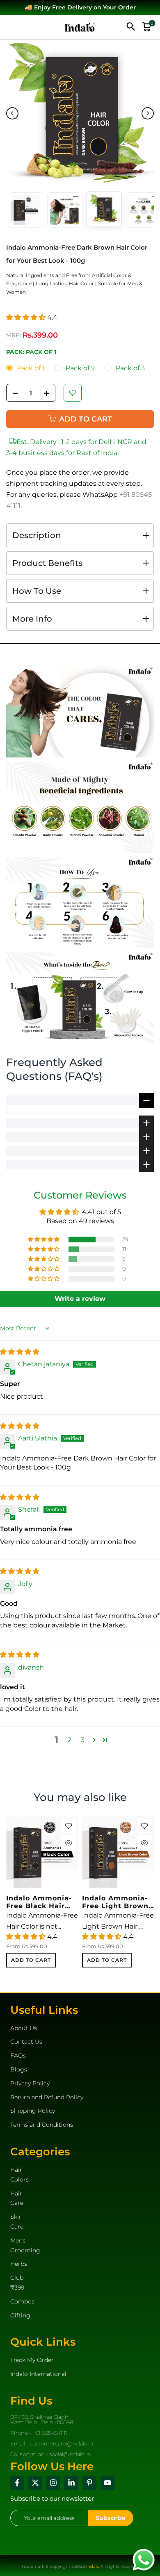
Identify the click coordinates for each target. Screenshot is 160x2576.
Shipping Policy (33, 2111)
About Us (24, 2028)
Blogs (19, 2069)
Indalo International (38, 2374)
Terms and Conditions (42, 2125)
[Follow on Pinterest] (89, 2483)
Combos (22, 2301)
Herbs (19, 2264)
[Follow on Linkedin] (71, 2483)
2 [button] (70, 1740)
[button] (27, 317)
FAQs (18, 2055)
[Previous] (12, 113)
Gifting (20, 2315)
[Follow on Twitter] (35, 2483)
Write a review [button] (80, 1299)
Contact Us (26, 2042)
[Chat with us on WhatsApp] (144, 2559)
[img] (20, 1352)
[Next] (148, 113)
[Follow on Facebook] (17, 2483)
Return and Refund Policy (47, 2097)
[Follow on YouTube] (107, 2483)
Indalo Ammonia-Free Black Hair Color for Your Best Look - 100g (39, 1902)
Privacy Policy (30, 2083)
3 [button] (83, 1740)
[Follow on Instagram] (53, 2483)
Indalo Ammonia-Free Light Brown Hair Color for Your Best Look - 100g (115, 1902)
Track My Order (32, 2360)
